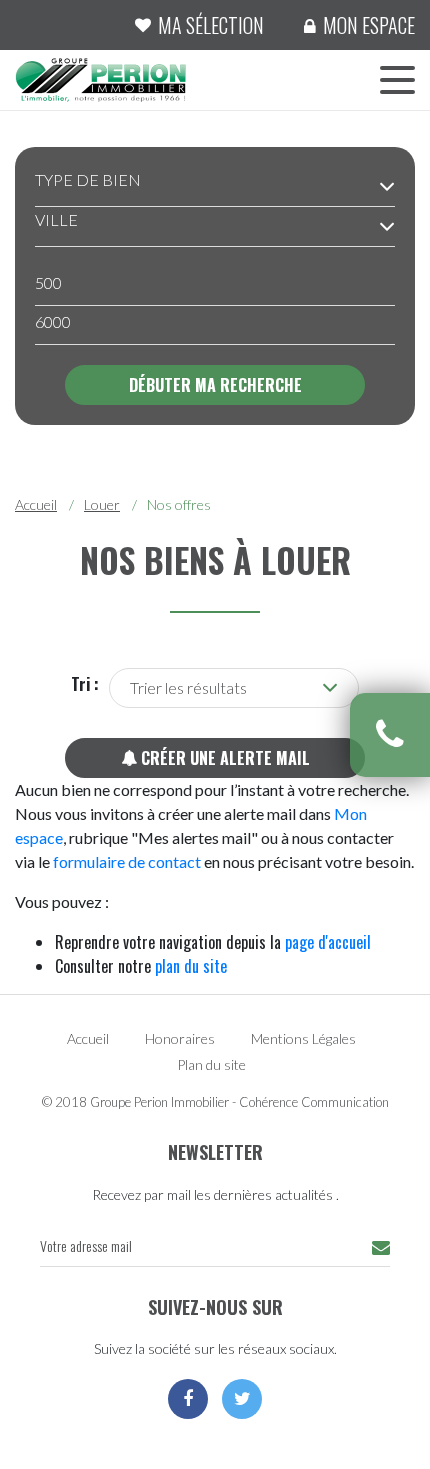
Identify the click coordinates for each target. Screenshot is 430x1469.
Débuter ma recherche (215, 385)
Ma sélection (211, 25)
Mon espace (369, 25)
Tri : (85, 684)
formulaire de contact (127, 861)
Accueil (36, 504)
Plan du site (211, 1064)
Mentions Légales (303, 1038)
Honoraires (180, 1038)
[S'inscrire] (381, 1247)
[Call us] (390, 735)
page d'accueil (328, 942)
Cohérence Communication (314, 1102)
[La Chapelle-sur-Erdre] (100, 78)
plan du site (191, 966)
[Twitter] (242, 1399)
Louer (102, 504)
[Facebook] (188, 1399)
